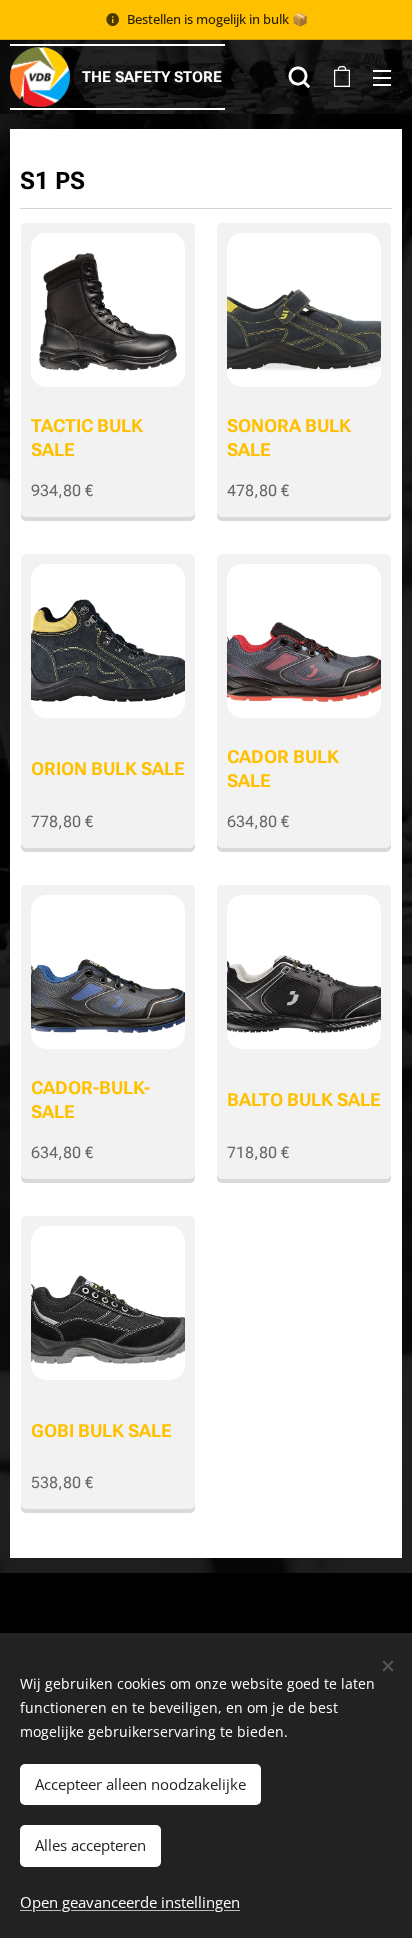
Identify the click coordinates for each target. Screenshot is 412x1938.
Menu (382, 77)
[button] (299, 77)
